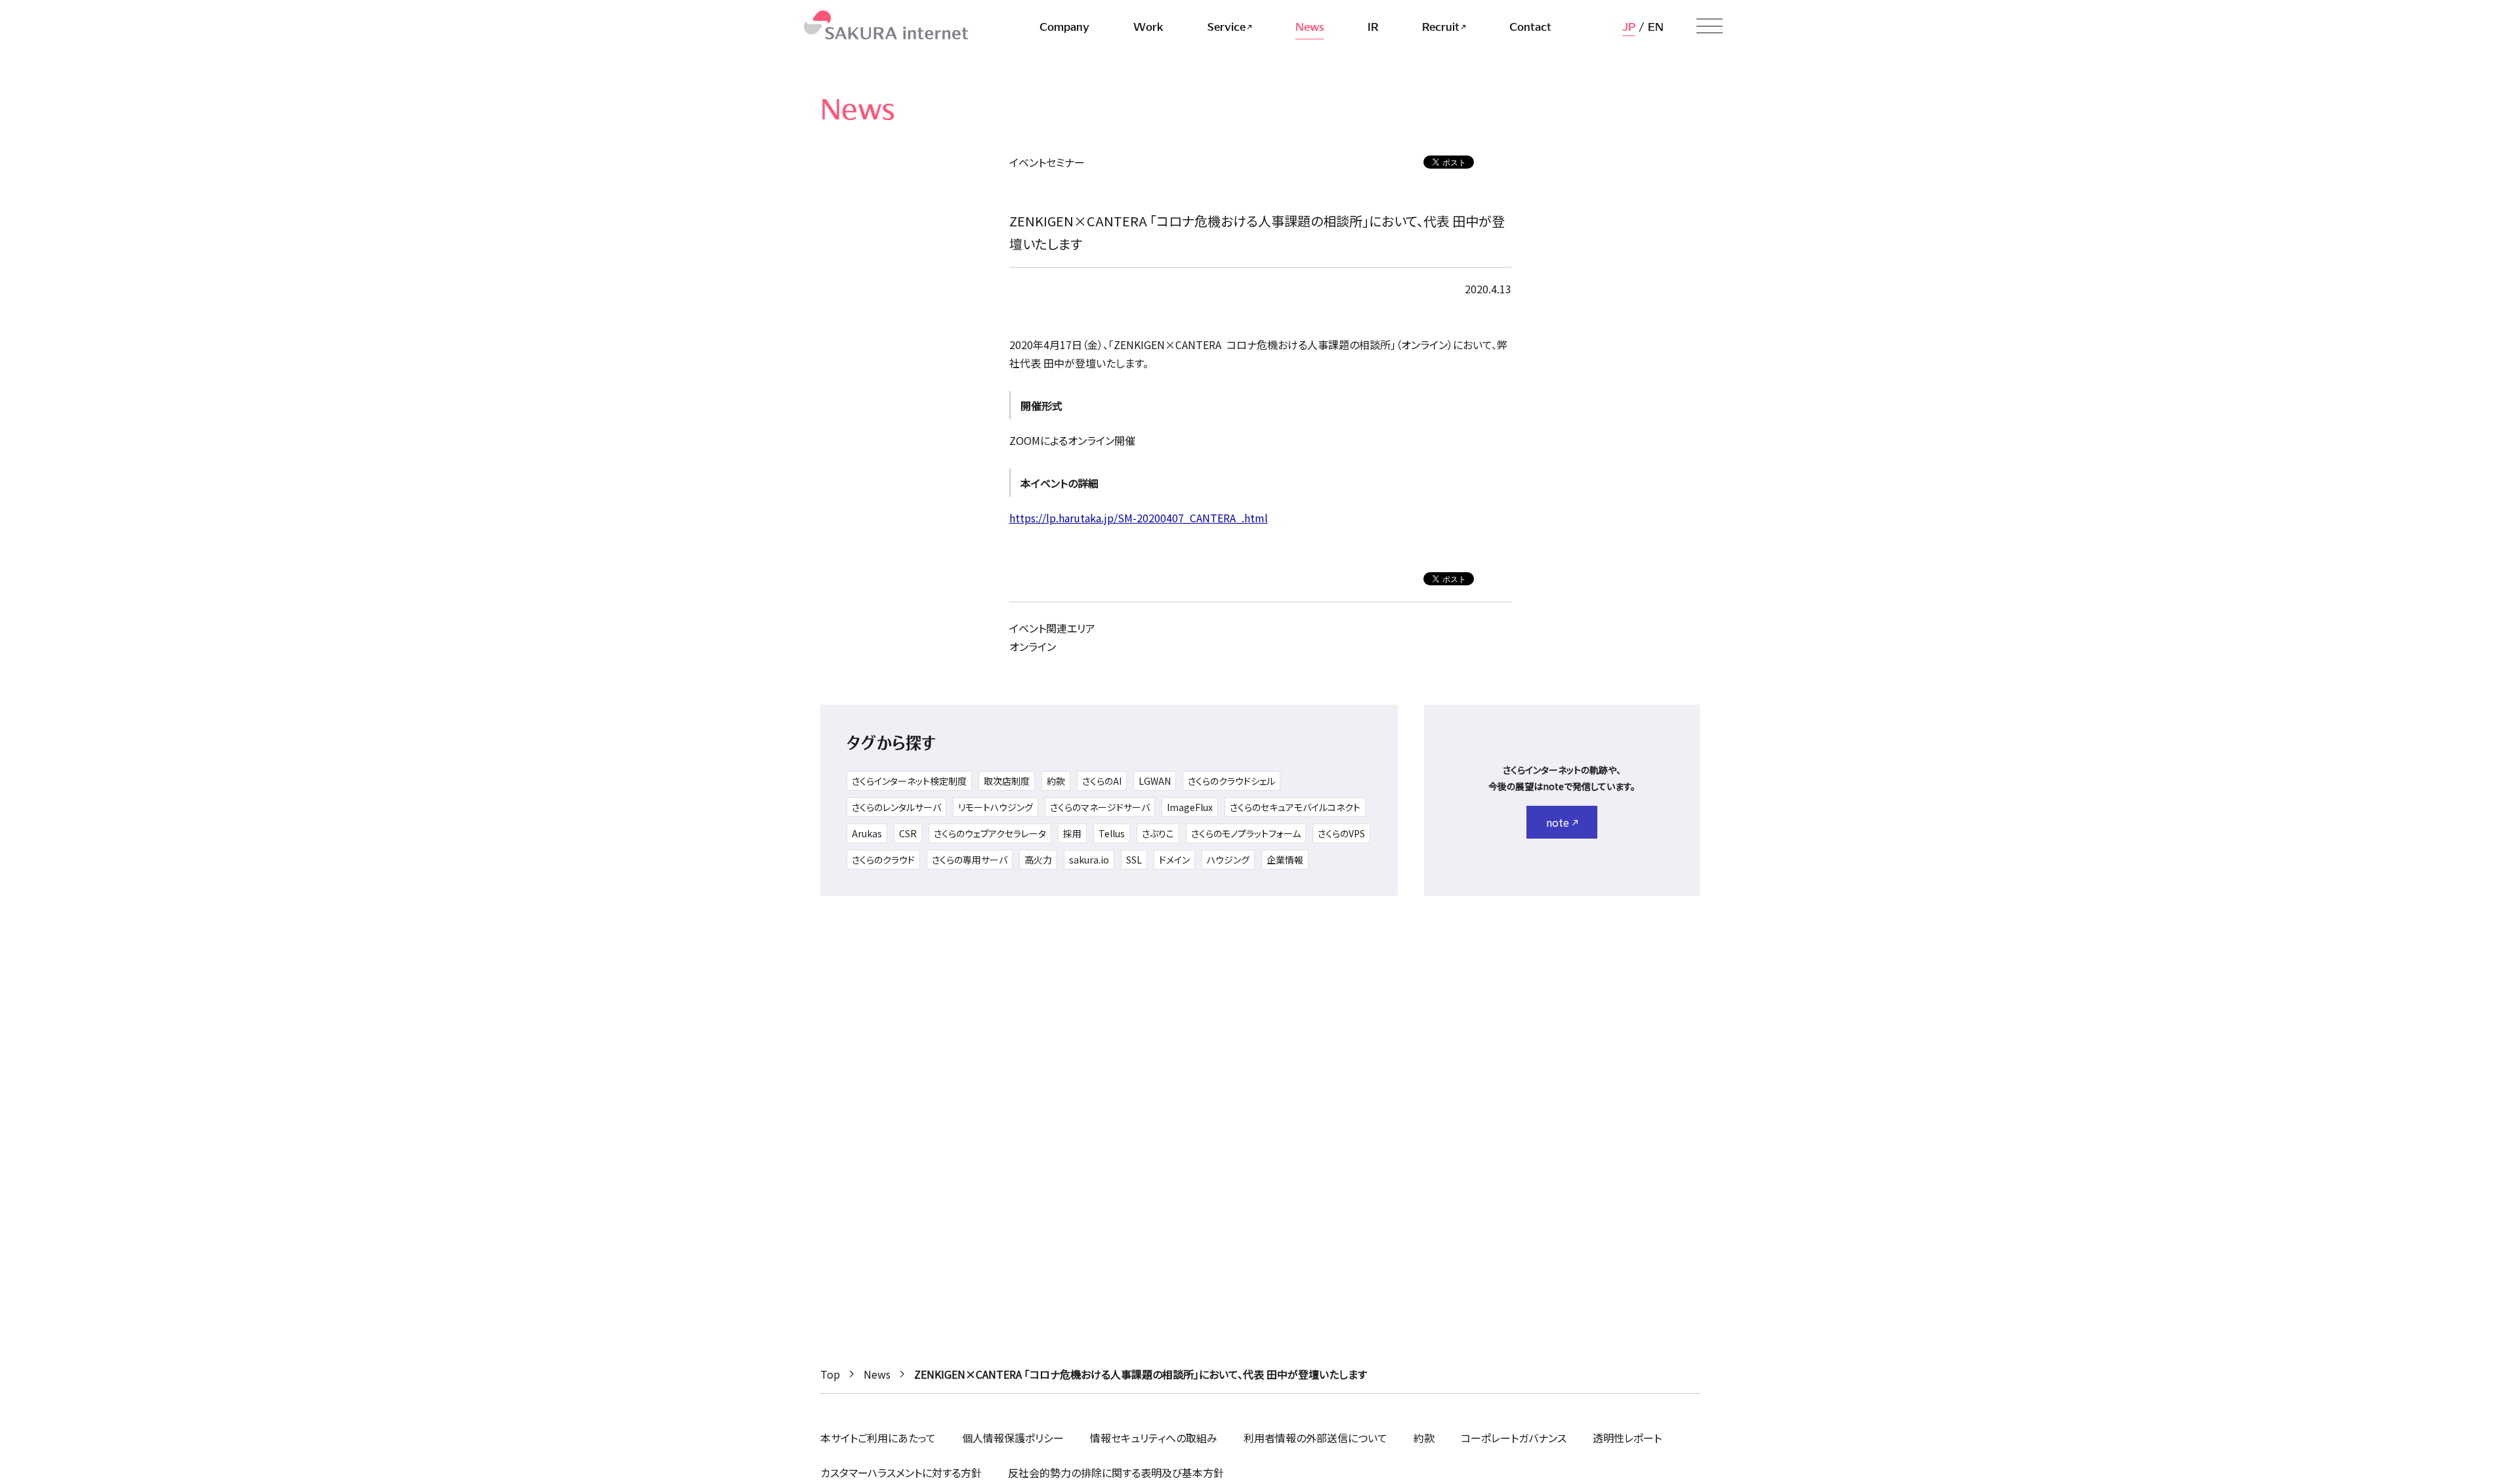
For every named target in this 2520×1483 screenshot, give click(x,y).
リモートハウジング (996, 807)
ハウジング (1228, 860)
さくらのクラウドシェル (1231, 781)
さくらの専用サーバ (970, 860)
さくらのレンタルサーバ (896, 807)
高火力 (1038, 860)
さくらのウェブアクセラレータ (990, 833)
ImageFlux (1190, 807)
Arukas (867, 833)
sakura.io (1089, 860)
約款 (1056, 781)
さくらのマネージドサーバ (1100, 807)
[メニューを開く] (1710, 26)
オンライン (1033, 646)
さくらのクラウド (883, 860)
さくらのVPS (1341, 833)
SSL (1134, 860)
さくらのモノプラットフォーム (1246, 833)
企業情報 (1285, 860)
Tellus (1112, 833)
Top (830, 1374)
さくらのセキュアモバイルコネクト (1295, 807)
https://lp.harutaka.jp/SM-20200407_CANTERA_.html (1139, 518)
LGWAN (1155, 781)
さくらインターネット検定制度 (909, 781)
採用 (1072, 833)
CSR (908, 833)
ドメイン (1174, 860)
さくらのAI (1102, 781)
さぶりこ (1158, 833)
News (877, 1374)
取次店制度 (1007, 781)
